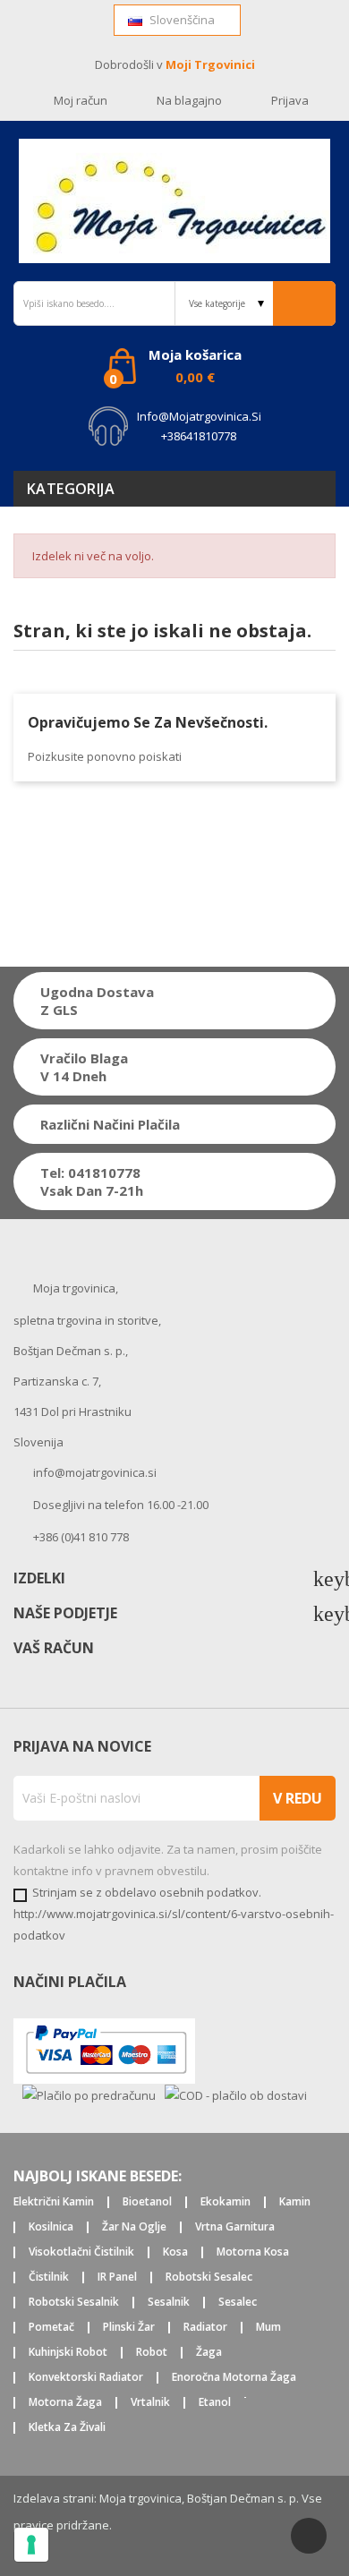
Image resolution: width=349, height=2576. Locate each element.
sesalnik (169, 2303)
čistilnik (49, 2277)
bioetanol (147, 2202)
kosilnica (51, 2227)
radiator (205, 2328)
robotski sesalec (209, 2277)
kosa (175, 2252)
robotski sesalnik (74, 2303)
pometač (51, 2328)
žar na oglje (134, 2227)
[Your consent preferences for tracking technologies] (31, 2545)
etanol (215, 2403)
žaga (209, 2353)
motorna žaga (65, 2403)
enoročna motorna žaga (234, 2378)
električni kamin (54, 2202)
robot (152, 2353)
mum (268, 2328)
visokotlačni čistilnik (81, 2252)
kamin (295, 2202)
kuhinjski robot (68, 2353)
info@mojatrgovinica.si (199, 416)
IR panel (117, 2277)
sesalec (238, 2303)
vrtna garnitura (235, 2227)
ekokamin (226, 2202)
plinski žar (129, 2328)
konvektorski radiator (86, 2378)
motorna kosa (253, 2252)
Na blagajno (189, 100)
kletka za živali (67, 2428)
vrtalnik (150, 2403)
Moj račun (81, 100)
